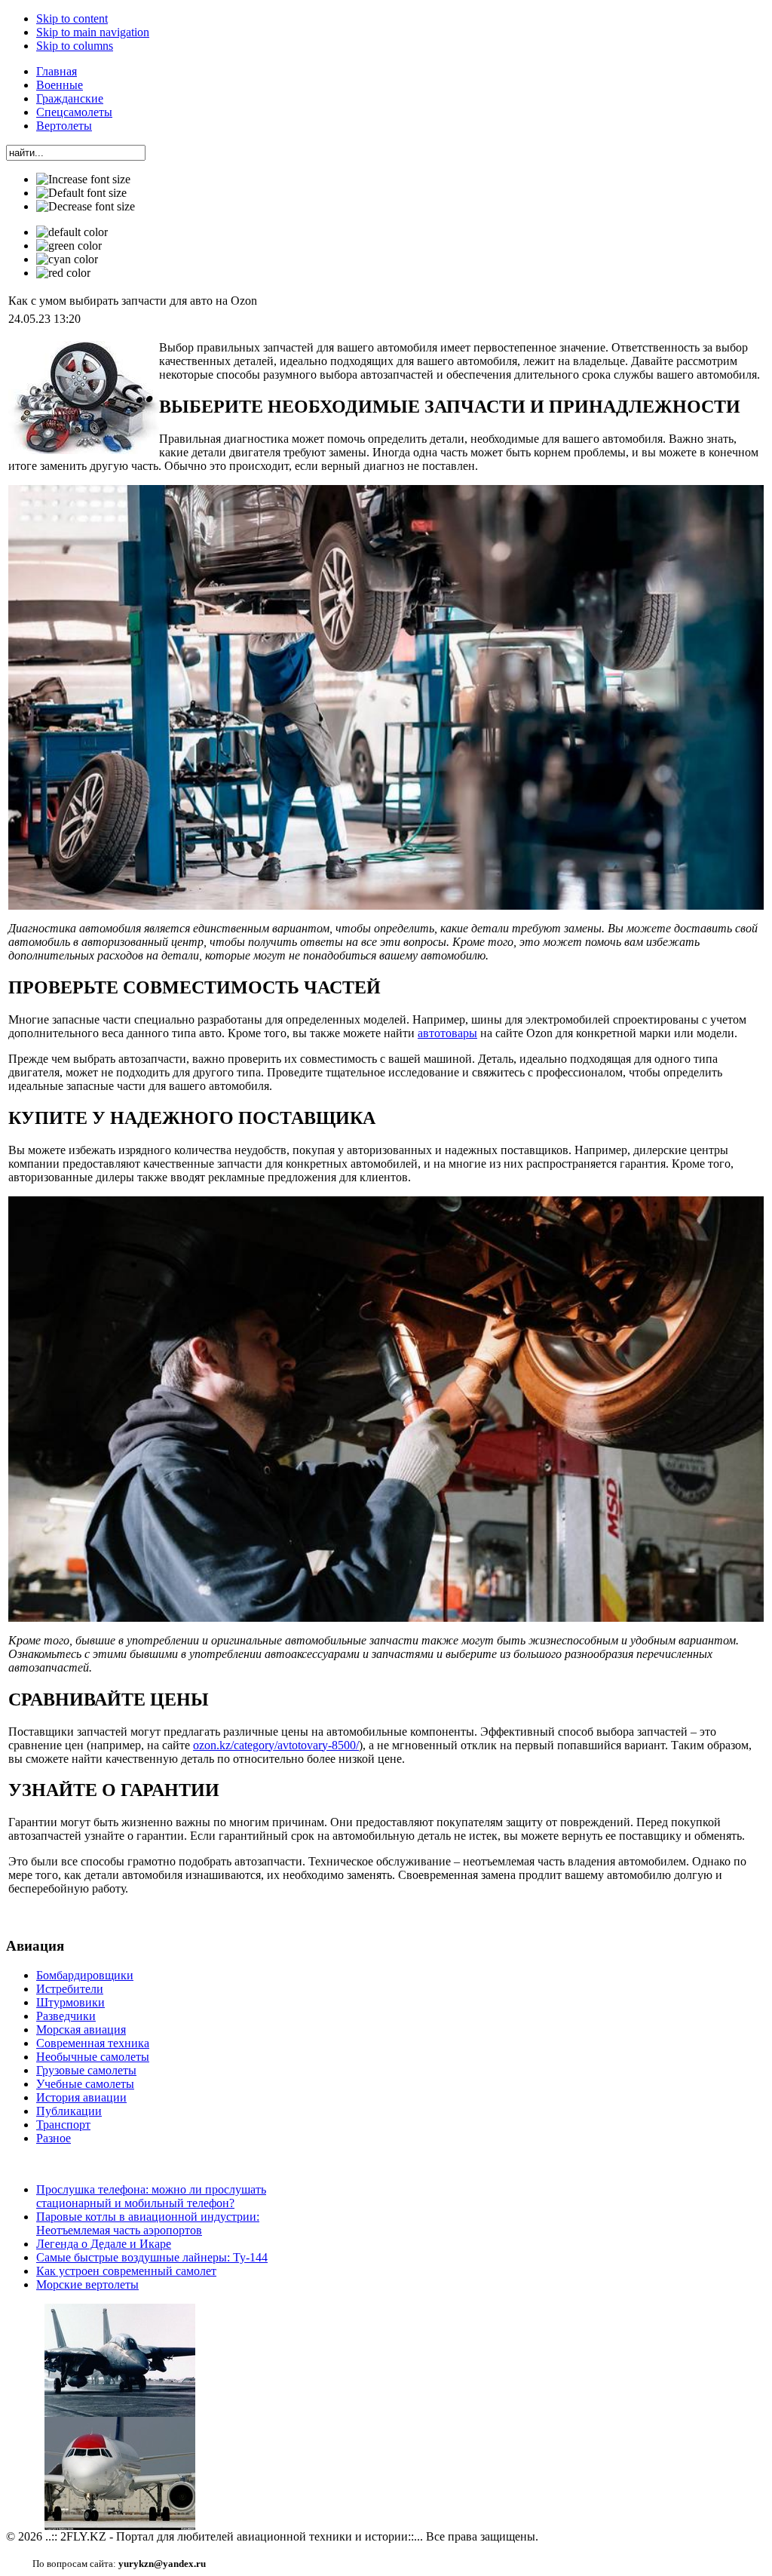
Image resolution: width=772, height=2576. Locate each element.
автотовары (447, 1033)
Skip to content (72, 18)
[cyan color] (67, 259)
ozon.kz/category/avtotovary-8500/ (276, 1745)
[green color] (69, 246)
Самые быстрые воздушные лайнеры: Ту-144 (152, 2257)
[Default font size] (81, 193)
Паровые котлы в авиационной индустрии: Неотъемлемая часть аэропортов (148, 2223)
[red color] (63, 273)
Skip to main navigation (93, 32)
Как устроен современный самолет (126, 2271)
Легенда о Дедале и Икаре (104, 2244)
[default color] (72, 232)
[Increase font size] (83, 180)
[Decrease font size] (86, 207)
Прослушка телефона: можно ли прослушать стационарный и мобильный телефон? (151, 2196)
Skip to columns (75, 46)
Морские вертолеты (87, 2284)
